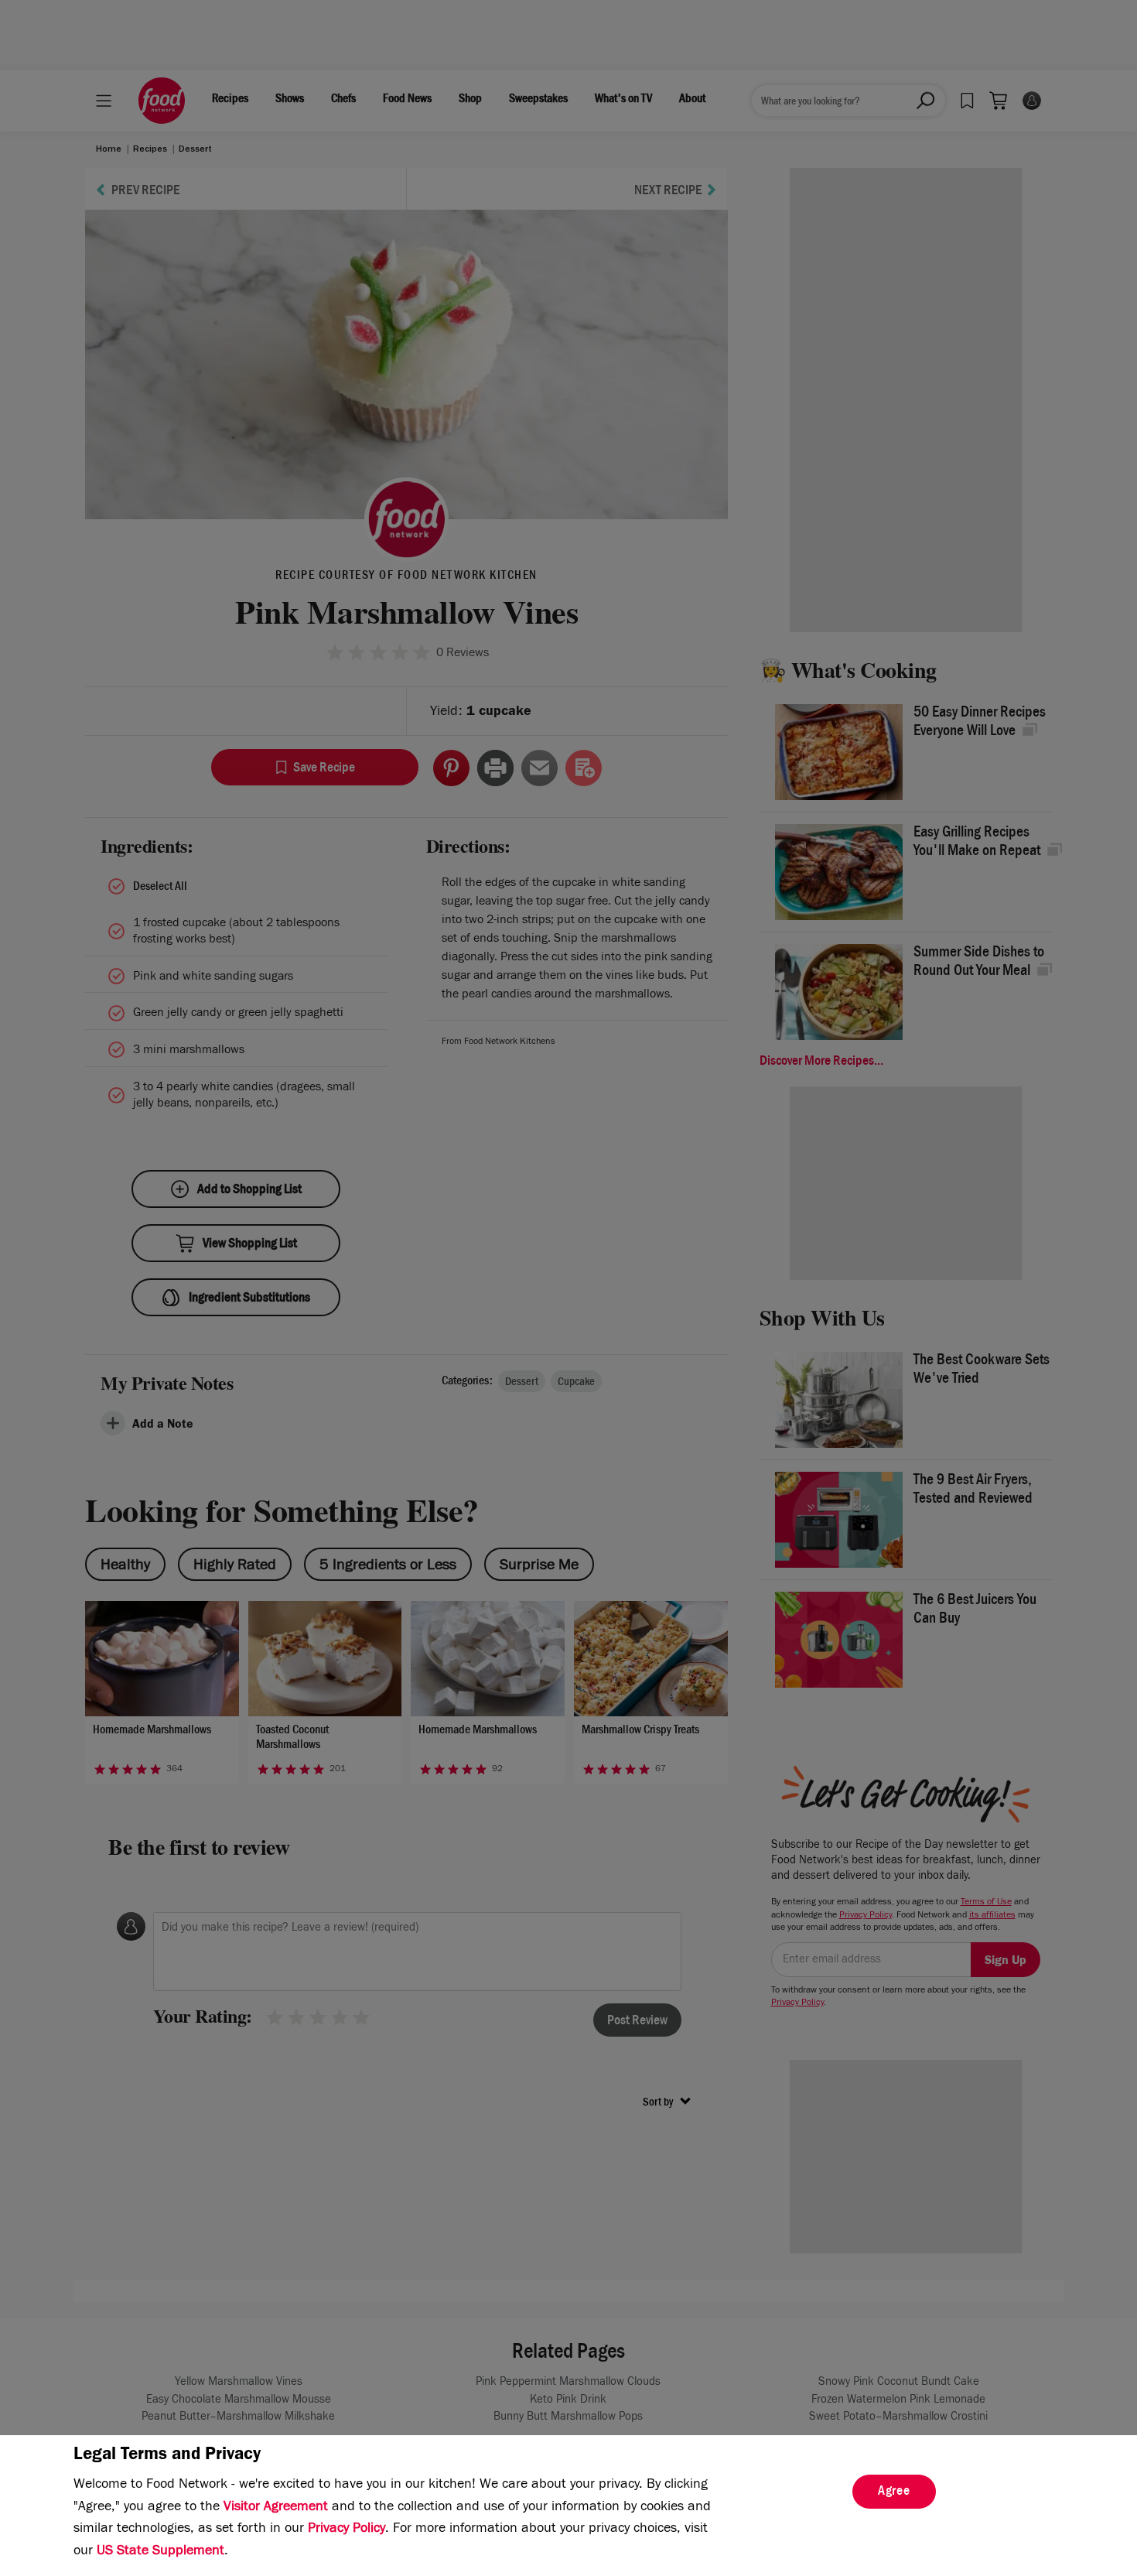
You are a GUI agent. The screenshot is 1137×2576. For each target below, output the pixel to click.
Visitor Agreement (276, 2508)
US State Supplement (160, 2552)
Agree (894, 2492)
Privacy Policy (347, 2530)
